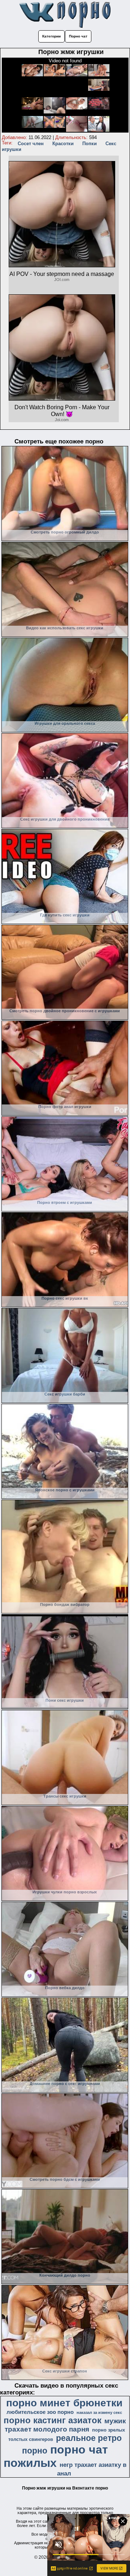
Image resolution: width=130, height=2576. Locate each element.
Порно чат (78, 36)
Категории (51, 36)
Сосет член (31, 144)
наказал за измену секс (99, 2412)
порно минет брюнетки (64, 2403)
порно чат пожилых (56, 2456)
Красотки (63, 144)
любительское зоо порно (40, 2412)
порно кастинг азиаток (53, 2420)
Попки (90, 144)
